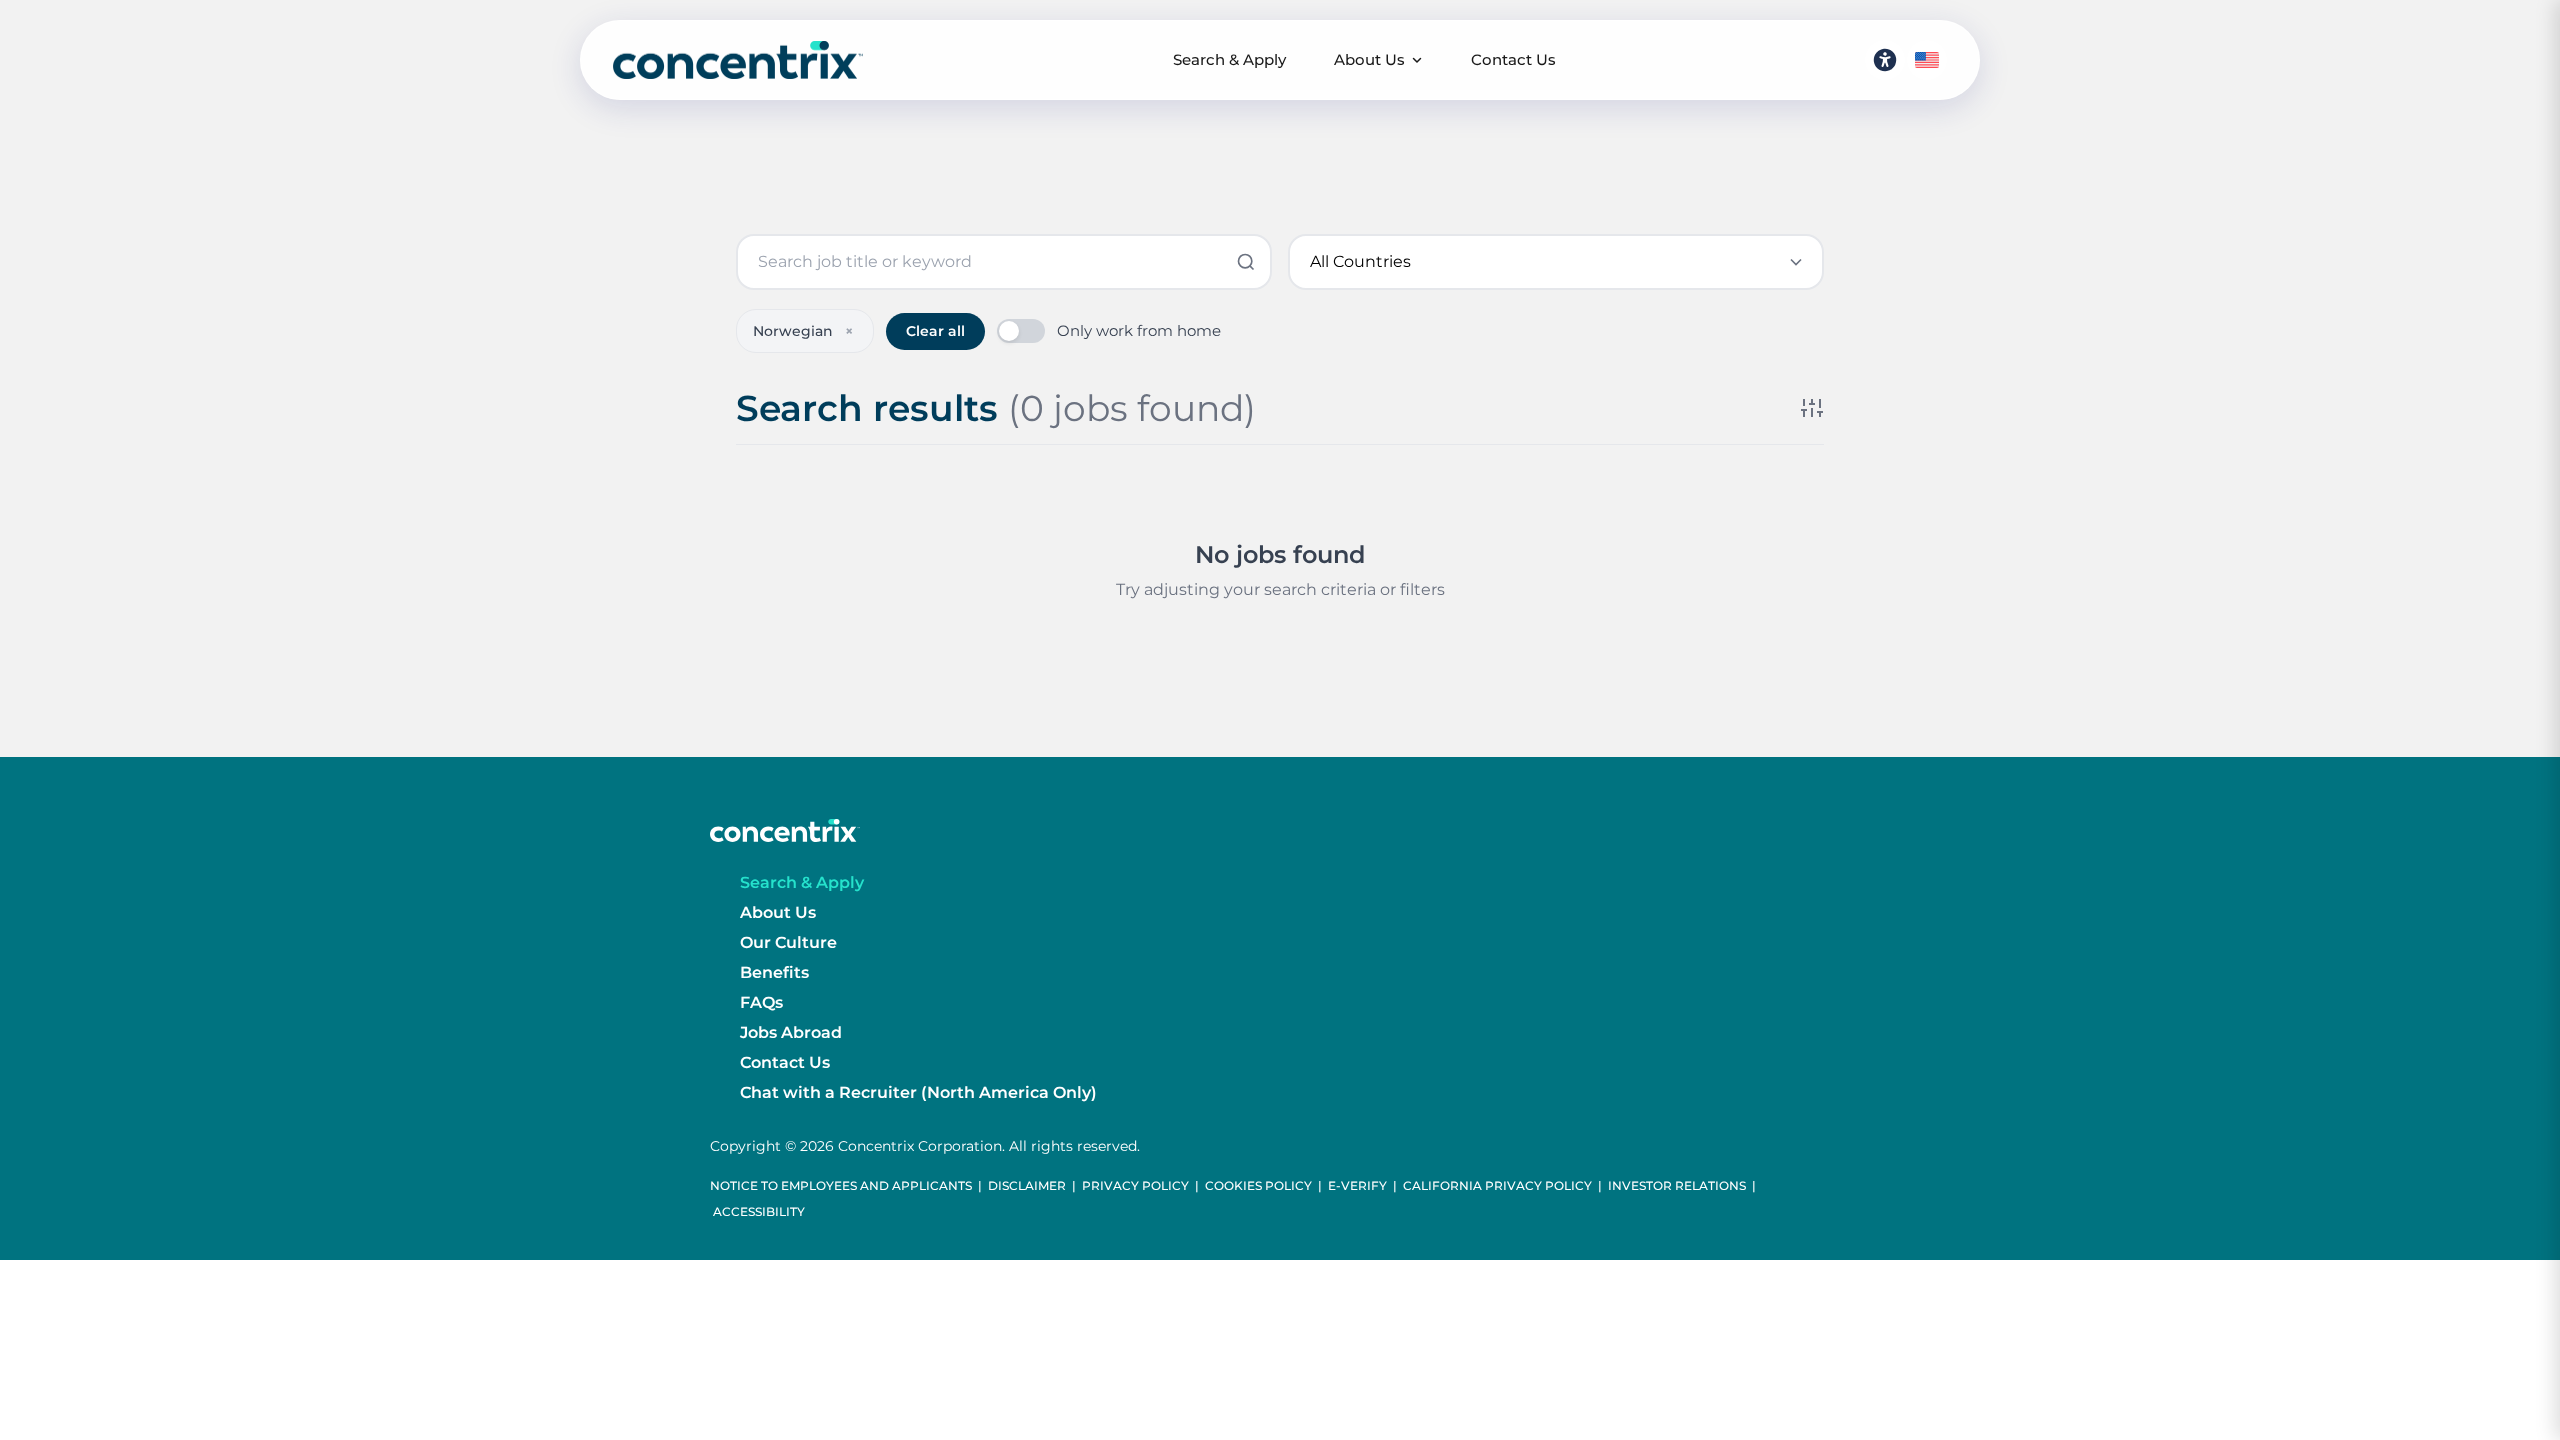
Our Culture (788, 942)
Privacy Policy (1135, 1185)
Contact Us (1513, 59)
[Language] (1927, 60)
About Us (1369, 59)
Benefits (774, 972)
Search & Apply (1229, 59)
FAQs (761, 1002)
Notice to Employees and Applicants (841, 1185)
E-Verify (1357, 1185)
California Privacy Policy (1497, 1185)
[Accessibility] (1885, 60)
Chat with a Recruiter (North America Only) (918, 1092)
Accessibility (759, 1211)
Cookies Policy (1258, 1185)
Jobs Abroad (791, 1032)
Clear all (935, 331)
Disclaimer (1027, 1185)
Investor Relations (1677, 1185)
